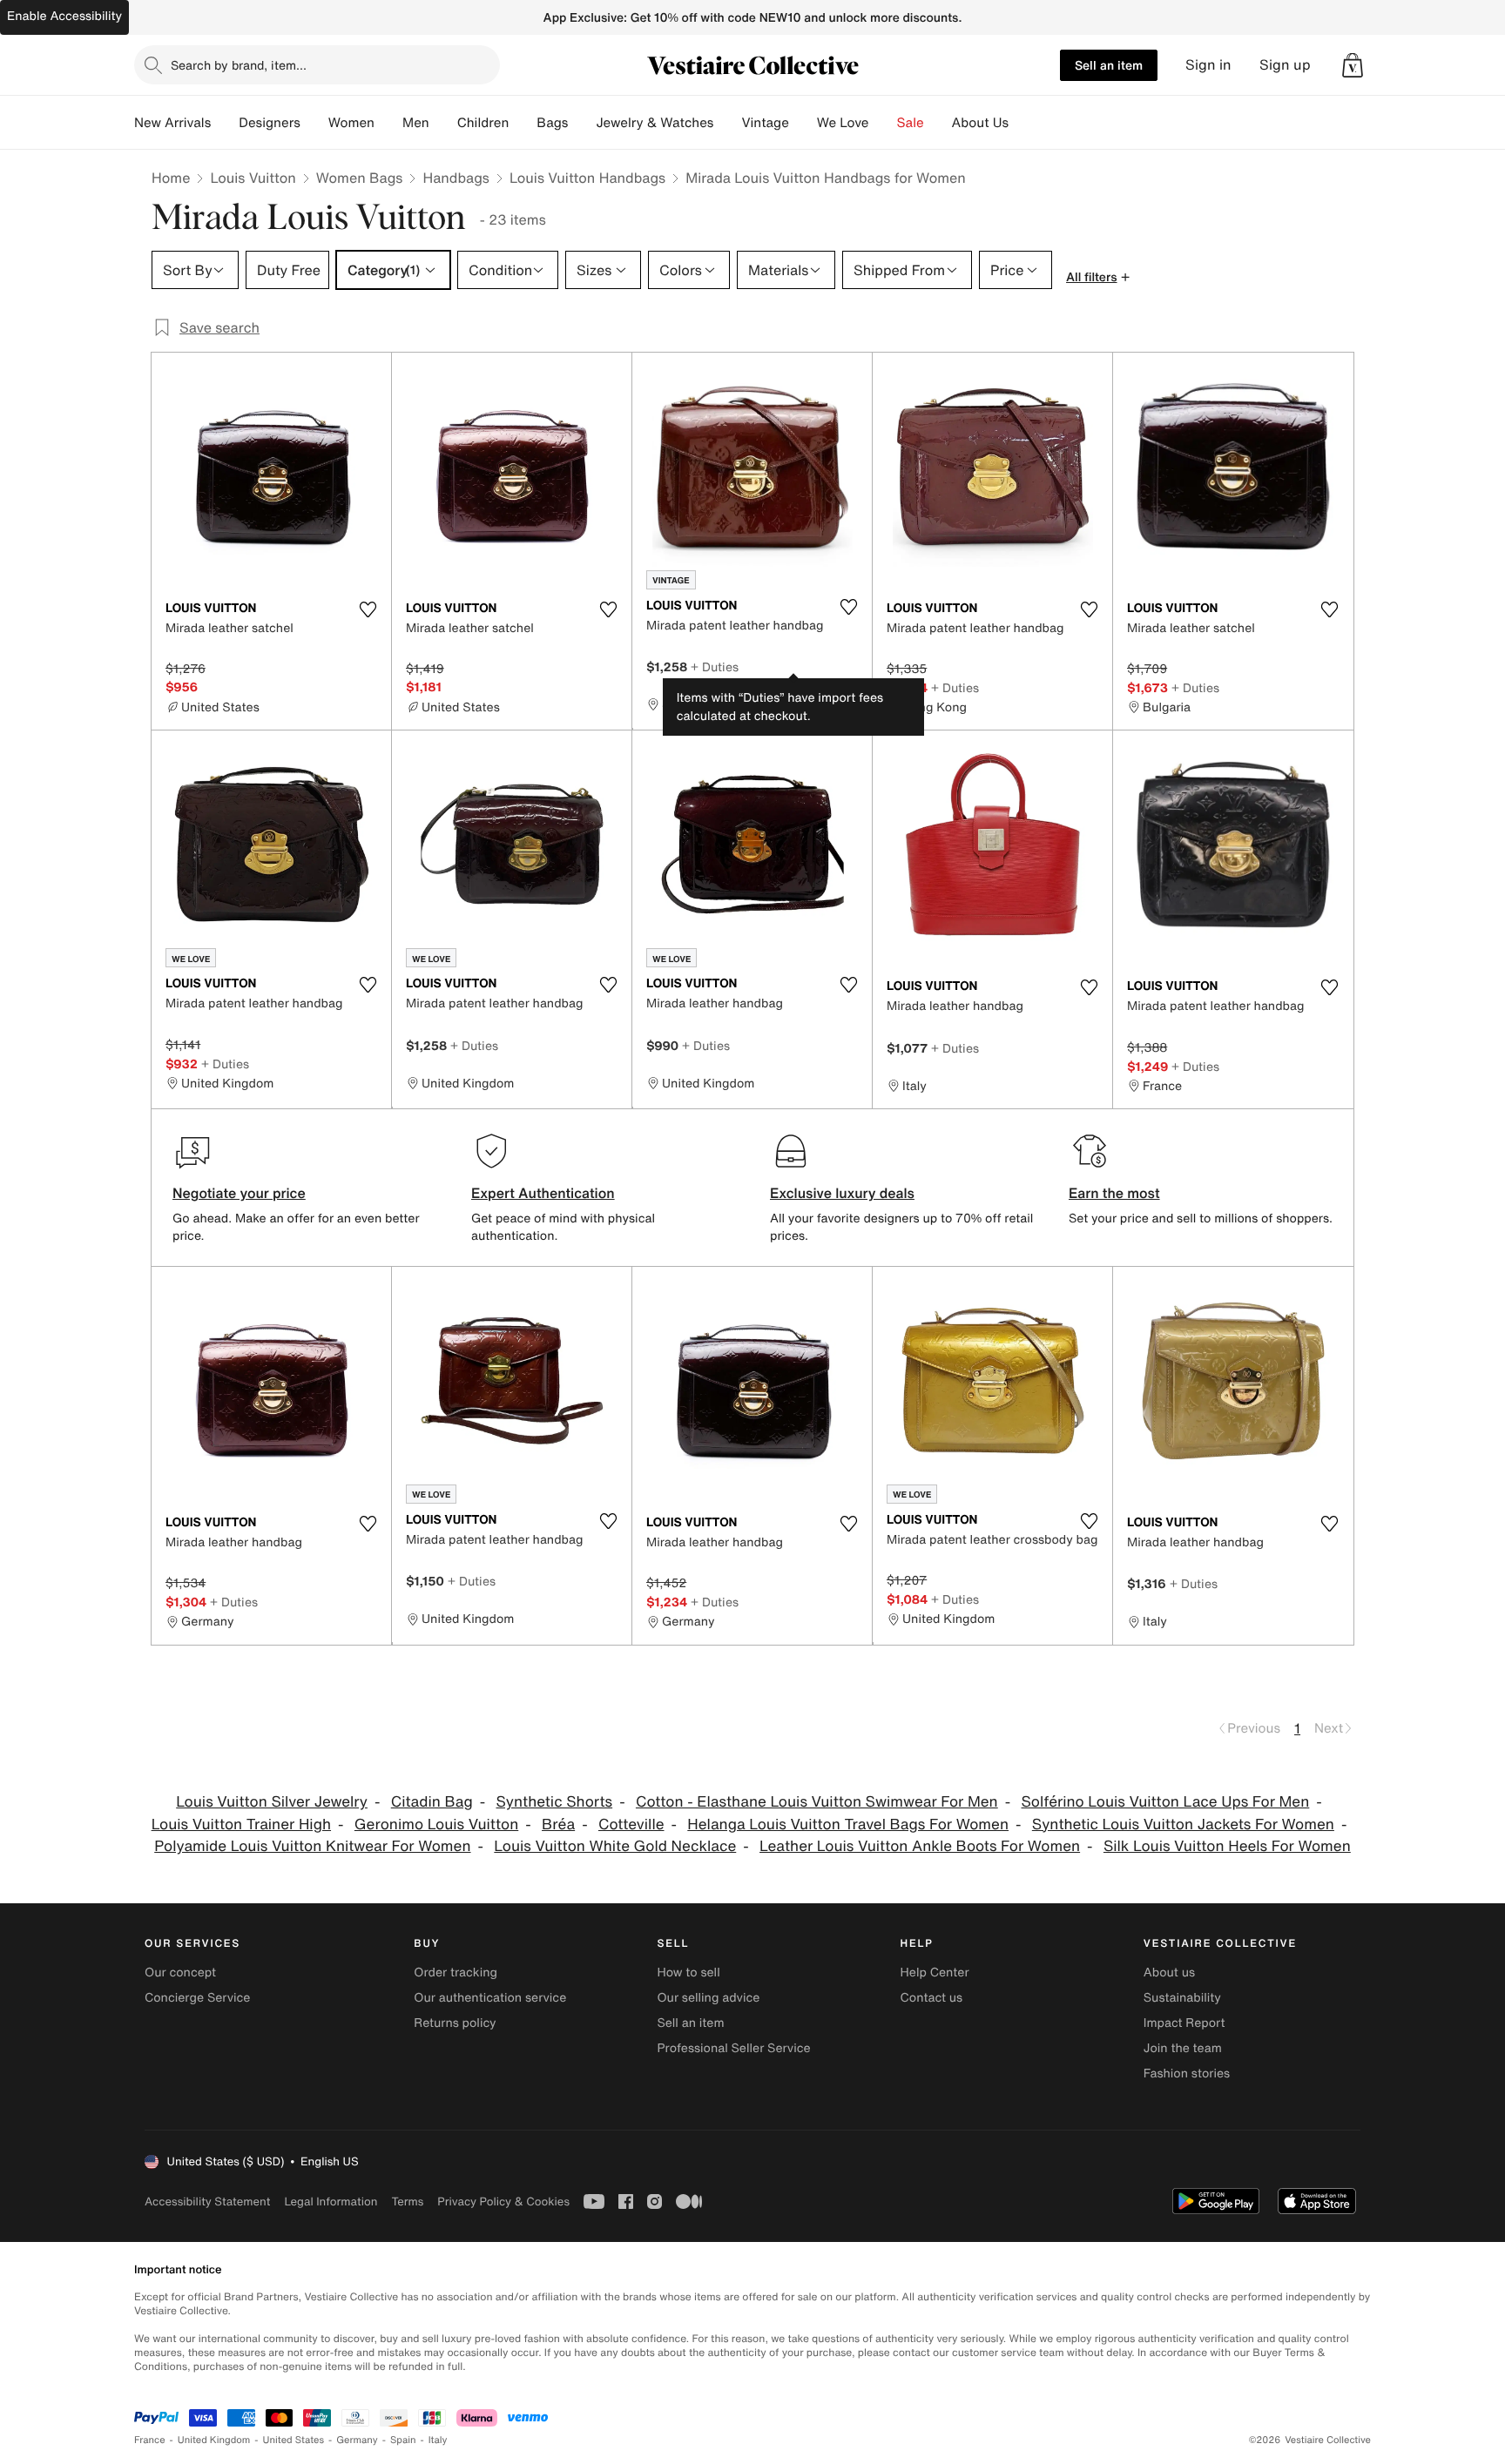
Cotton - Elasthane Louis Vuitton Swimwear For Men (817, 1802)
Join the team (1183, 2048)
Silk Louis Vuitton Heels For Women (1227, 1846)
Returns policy (455, 2023)
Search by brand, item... (239, 65)
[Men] (443, 123)
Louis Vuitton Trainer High (241, 1824)
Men (416, 123)
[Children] (523, 123)
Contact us (932, 1998)
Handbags (456, 178)
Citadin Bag (432, 1802)
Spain (403, 2440)
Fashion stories (1187, 2074)
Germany (357, 2440)
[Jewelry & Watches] (727, 123)
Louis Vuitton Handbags (587, 178)
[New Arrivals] (225, 123)
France (150, 2440)
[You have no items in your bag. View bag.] (1353, 65)
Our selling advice (708, 1998)
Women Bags (360, 178)
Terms (407, 2201)
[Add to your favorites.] (368, 609)
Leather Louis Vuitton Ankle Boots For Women (920, 1846)
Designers (270, 123)
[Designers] (314, 123)
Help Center (935, 1973)
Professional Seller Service (733, 2048)
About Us (980, 123)
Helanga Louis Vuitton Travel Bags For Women (848, 1824)
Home (171, 178)
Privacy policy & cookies (503, 2201)
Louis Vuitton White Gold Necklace (615, 1846)
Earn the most (1114, 1193)
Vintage (765, 123)
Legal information (331, 2201)
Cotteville (631, 1824)
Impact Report (1184, 2023)
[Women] (388, 123)
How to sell (688, 1973)
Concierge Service (197, 1998)
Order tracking (456, 1973)
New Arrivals (172, 123)
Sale (911, 123)
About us (1169, 1973)
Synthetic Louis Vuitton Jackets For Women (1183, 1824)
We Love (843, 123)
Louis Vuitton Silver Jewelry (272, 1802)
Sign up (1285, 65)
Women (351, 123)
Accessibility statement (207, 2201)
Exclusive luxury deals (842, 1193)
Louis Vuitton (253, 178)
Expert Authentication (543, 1193)
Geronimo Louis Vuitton (436, 1824)
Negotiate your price (239, 1193)
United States (294, 2440)
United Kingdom (214, 2440)
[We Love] (883, 123)
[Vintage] (803, 123)
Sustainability (1182, 1998)
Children (483, 123)
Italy (438, 2440)
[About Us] (1022, 123)
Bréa (558, 1824)
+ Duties (715, 666)
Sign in (1208, 65)
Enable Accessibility (64, 16)
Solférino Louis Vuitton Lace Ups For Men (1166, 1802)
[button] (1353, 65)
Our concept (180, 1973)
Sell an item (1109, 65)
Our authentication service (490, 1998)
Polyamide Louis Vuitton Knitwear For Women (312, 1846)
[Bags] (582, 123)
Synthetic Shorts (555, 1802)
